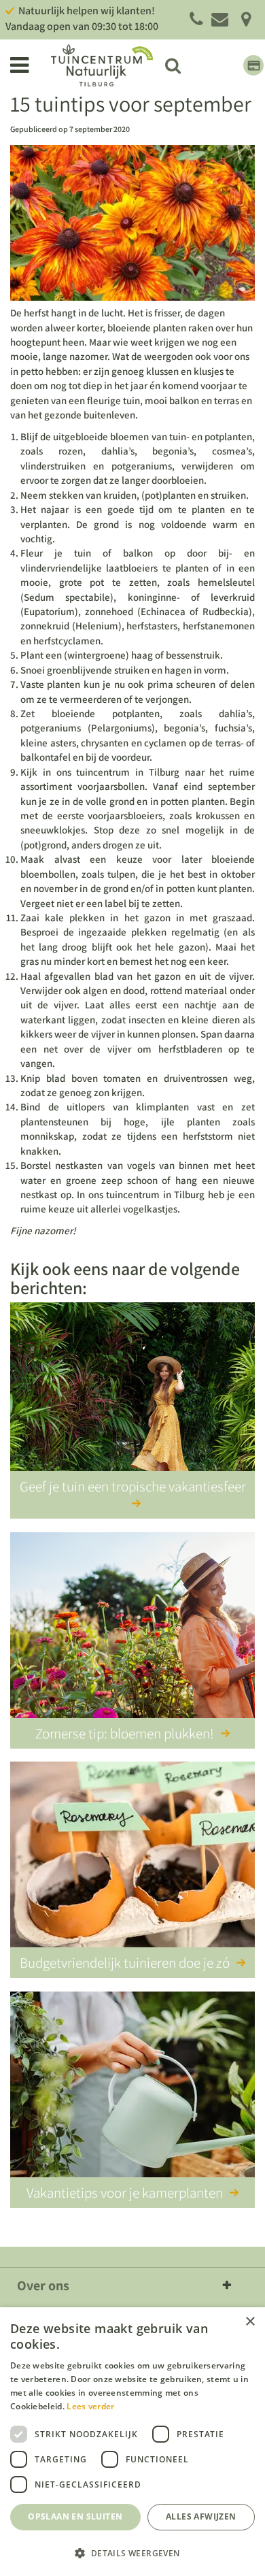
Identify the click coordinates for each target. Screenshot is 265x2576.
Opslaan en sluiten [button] (75, 2516)
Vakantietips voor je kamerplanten (125, 2193)
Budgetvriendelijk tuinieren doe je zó (125, 1963)
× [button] (250, 2322)
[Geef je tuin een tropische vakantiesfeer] (132, 1398)
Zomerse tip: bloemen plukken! (125, 1733)
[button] (132, 2553)
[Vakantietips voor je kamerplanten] (132, 2087)
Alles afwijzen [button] (201, 2516)
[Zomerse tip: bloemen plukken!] (132, 1628)
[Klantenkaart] (253, 65)
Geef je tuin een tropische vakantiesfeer (133, 1486)
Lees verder (90, 2406)
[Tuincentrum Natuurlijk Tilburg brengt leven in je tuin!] (102, 65)
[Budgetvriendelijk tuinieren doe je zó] (132, 1857)
